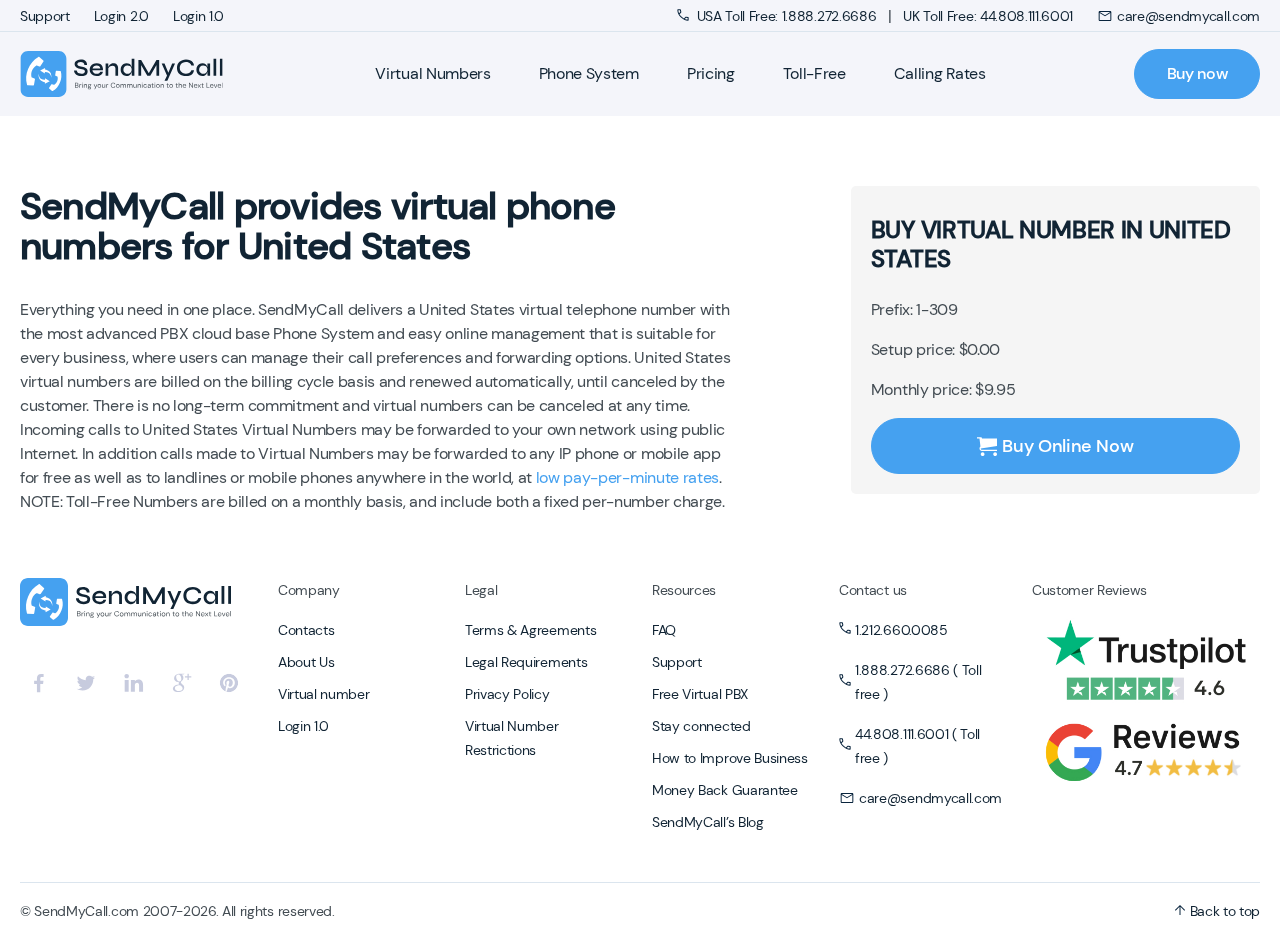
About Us (306, 662)
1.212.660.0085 (901, 630)
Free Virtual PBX (700, 694)
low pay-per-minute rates (627, 477)
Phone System (589, 73)
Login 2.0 (121, 16)
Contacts (306, 630)
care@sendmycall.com (1188, 16)
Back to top (1223, 911)
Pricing (711, 73)
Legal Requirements (526, 662)
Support (45, 16)
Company (309, 590)
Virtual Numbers (432, 73)
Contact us (873, 590)
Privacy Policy (507, 694)
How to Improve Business (730, 758)
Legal (481, 590)
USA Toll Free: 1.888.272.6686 (786, 16)
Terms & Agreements (530, 630)
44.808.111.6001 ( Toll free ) (917, 746)
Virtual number (324, 694)
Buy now (1197, 73)
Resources (684, 590)
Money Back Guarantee (725, 790)
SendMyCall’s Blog (708, 822)
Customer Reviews (1089, 590)
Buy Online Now (1067, 446)
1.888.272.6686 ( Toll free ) (918, 682)
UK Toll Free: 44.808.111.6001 (988, 16)
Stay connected (701, 726)
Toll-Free (814, 73)
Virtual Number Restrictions (512, 738)
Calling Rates (940, 73)
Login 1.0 (198, 16)
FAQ (664, 630)
